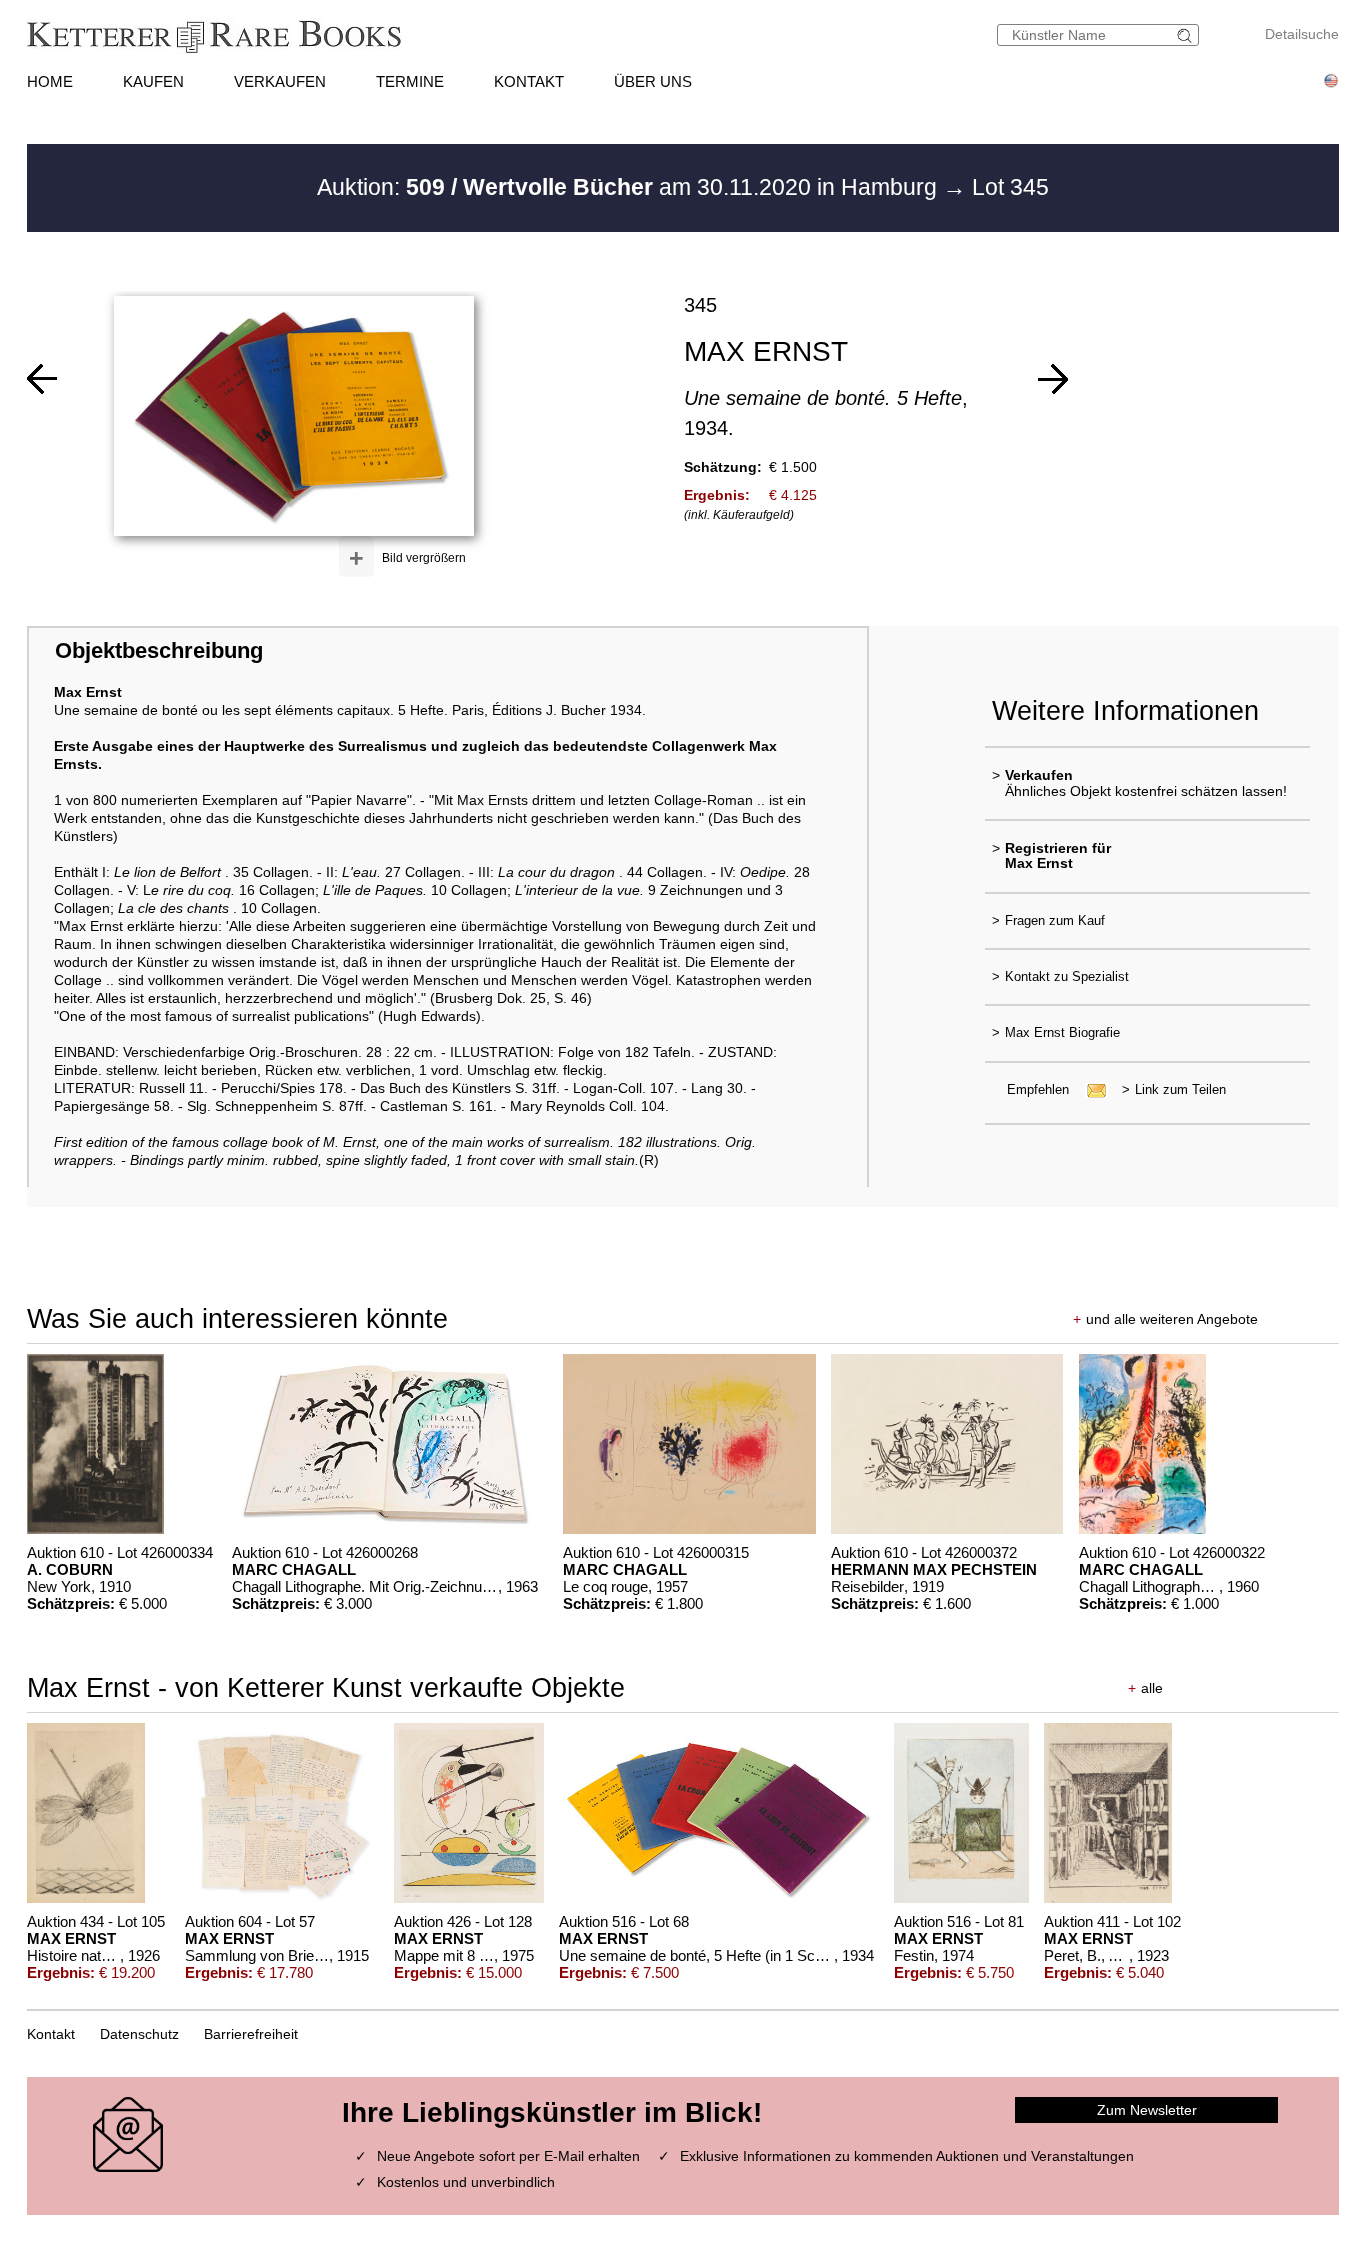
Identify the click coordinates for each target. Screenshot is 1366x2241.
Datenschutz (139, 2034)
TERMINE (410, 81)
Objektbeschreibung (159, 650)
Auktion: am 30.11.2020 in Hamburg (630, 187)
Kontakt (51, 2034)
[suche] (1187, 35)
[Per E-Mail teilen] (1090, 1089)
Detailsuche (1302, 34)
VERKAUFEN (280, 81)
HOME (50, 81)
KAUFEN (153, 81)
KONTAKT (529, 81)
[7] (42, 379)
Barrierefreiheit (251, 2034)
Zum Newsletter (1147, 2110)
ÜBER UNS (653, 81)
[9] (1053, 379)
